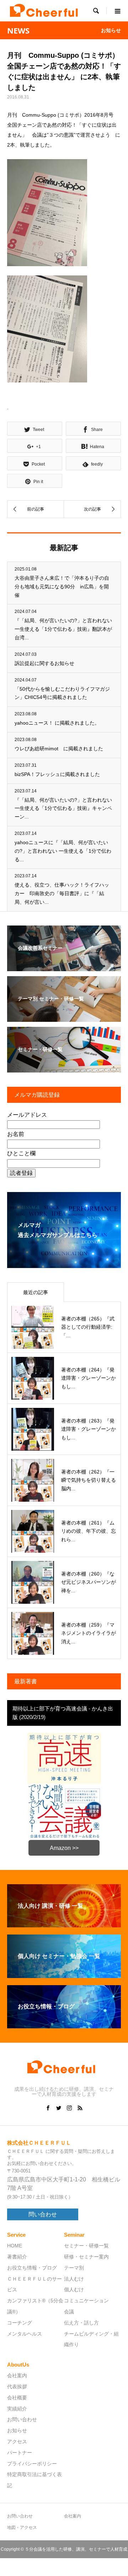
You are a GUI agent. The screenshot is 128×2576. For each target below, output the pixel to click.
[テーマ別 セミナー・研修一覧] (64, 1017)
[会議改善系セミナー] (64, 966)
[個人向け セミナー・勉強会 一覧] (64, 1975)
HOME (15, 2246)
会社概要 (17, 2398)
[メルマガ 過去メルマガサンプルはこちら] (64, 1263)
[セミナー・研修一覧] (64, 1068)
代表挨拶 (17, 2387)
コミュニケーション (86, 2301)
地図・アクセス (22, 2527)
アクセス (17, 2441)
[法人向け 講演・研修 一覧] (64, 1924)
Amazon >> (64, 1848)
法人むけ (74, 2279)
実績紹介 (17, 2409)
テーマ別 (74, 2268)
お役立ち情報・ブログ (32, 2268)
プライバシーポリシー (32, 2464)
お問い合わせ (22, 2419)
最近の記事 (36, 1292)
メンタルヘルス (25, 2334)
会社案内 (17, 2375)
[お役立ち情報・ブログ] (64, 2025)
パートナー (20, 2453)
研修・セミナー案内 (86, 2257)
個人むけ (74, 2290)
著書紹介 (17, 2257)
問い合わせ (43, 2214)
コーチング (20, 2323)
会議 (69, 2312)
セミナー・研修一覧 (86, 2246)
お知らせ (17, 2430)
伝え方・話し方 (81, 2323)
